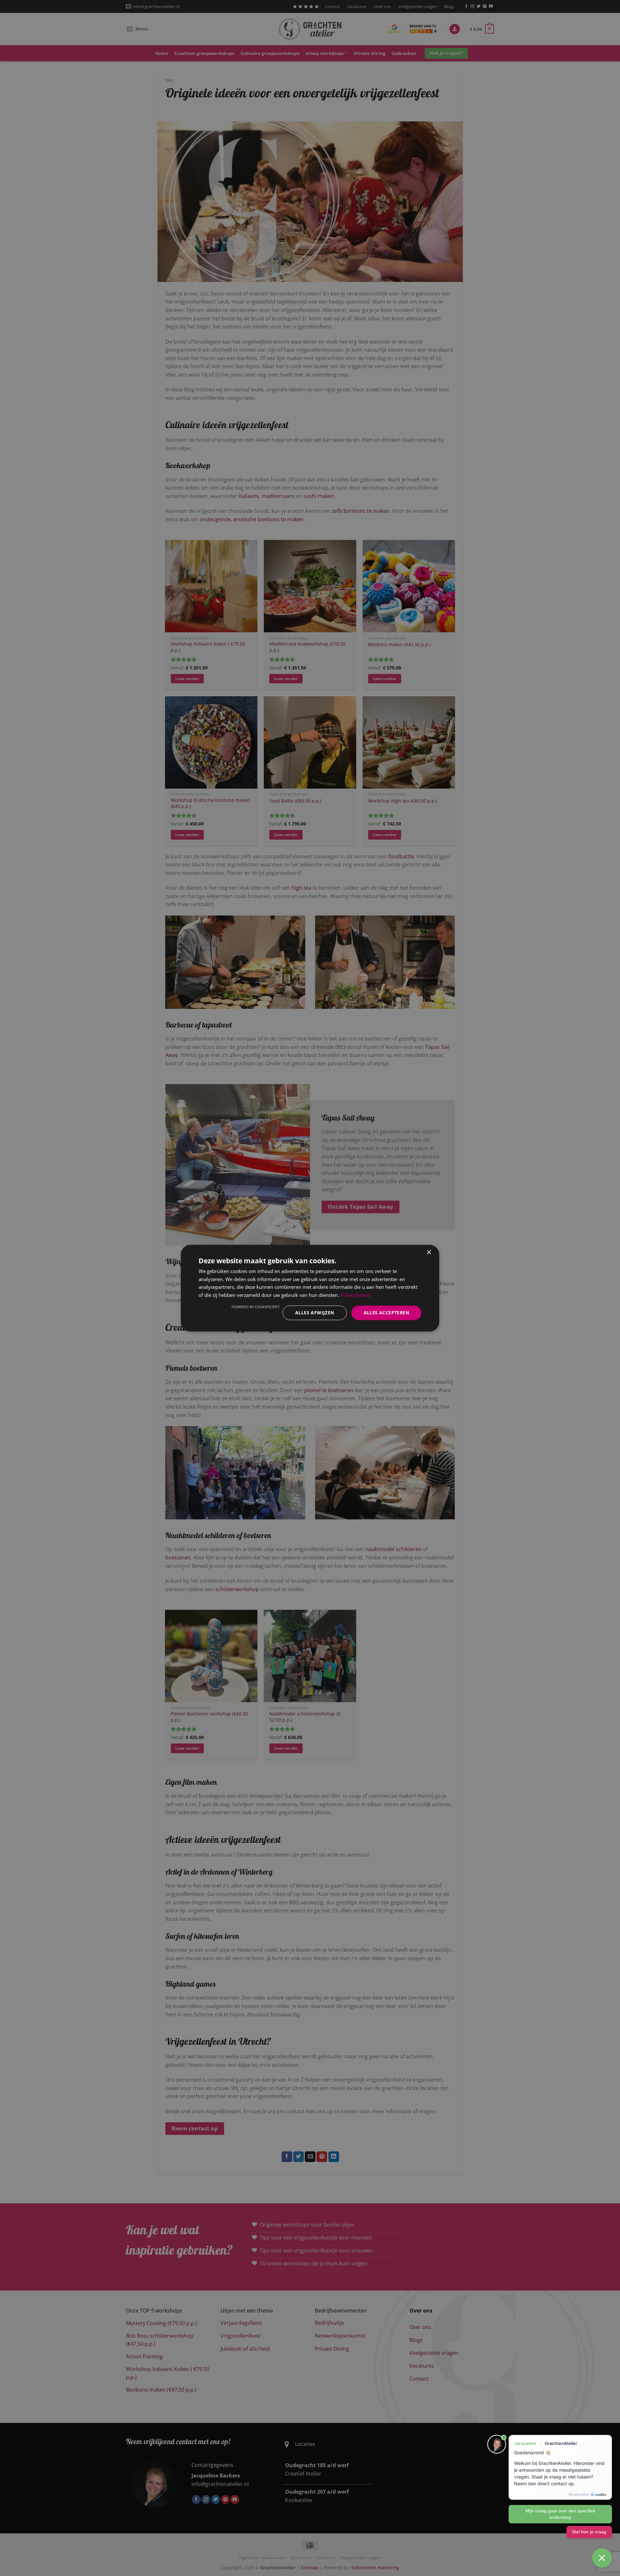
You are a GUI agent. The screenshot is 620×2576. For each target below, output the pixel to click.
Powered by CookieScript (256, 1307)
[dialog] (310, 1288)
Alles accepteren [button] (386, 1313)
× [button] (429, 1252)
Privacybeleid (355, 1295)
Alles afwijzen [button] (315, 1313)
